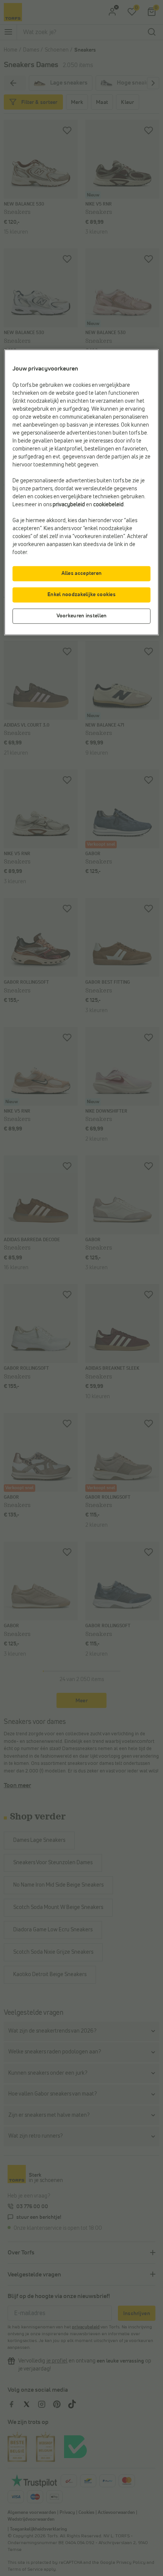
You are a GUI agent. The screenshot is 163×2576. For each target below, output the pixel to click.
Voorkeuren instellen (82, 616)
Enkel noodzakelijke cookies (81, 595)
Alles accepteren (82, 573)
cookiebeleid (108, 505)
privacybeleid (69, 505)
